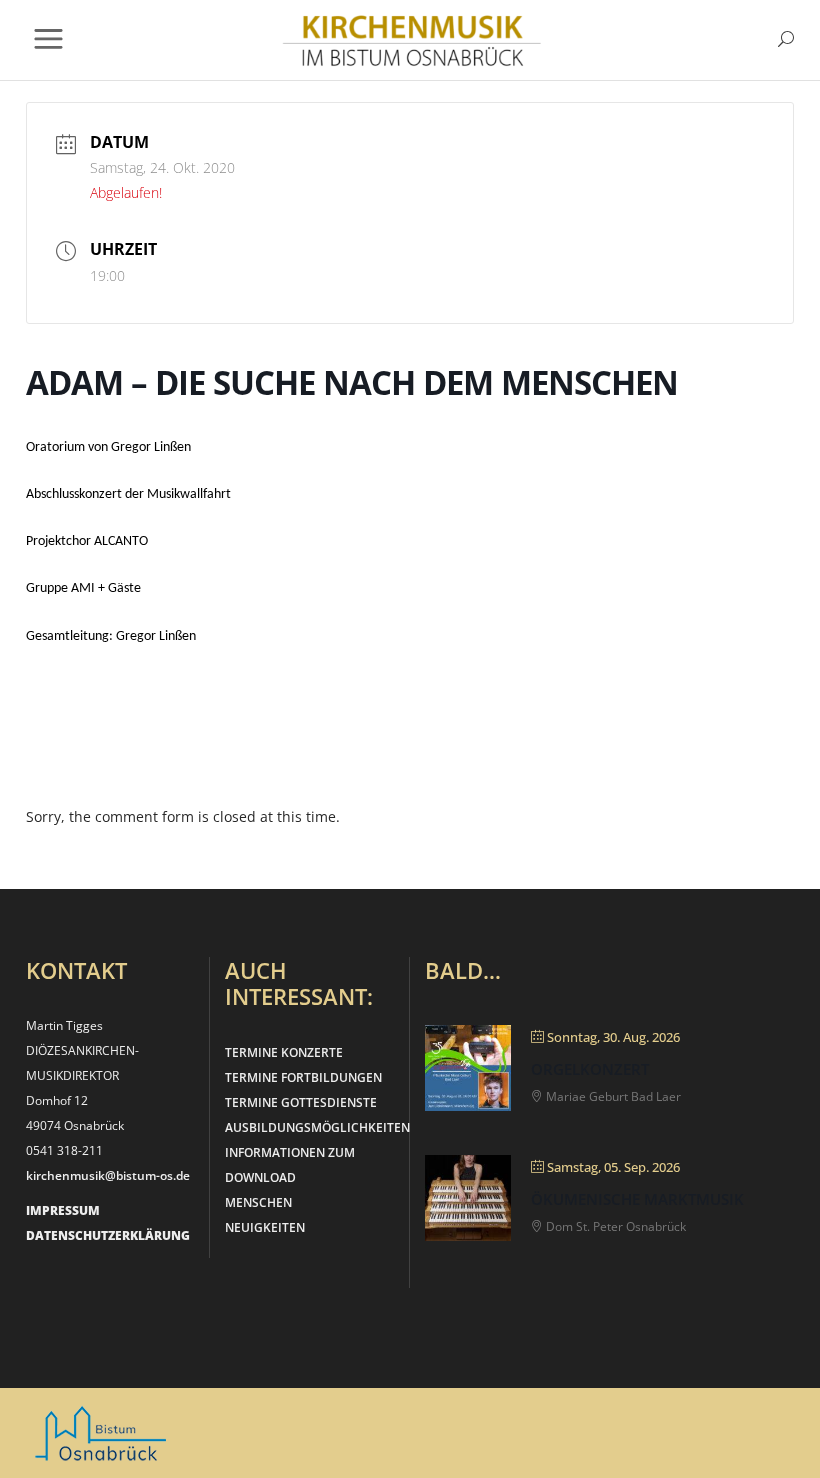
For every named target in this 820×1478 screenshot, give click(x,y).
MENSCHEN (258, 1202)
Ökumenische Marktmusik (637, 1199)
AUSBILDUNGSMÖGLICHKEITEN (317, 1127)
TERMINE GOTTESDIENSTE (301, 1102)
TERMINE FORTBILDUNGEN (303, 1077)
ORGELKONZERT (590, 1069)
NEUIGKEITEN (265, 1227)
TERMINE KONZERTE (284, 1052)
